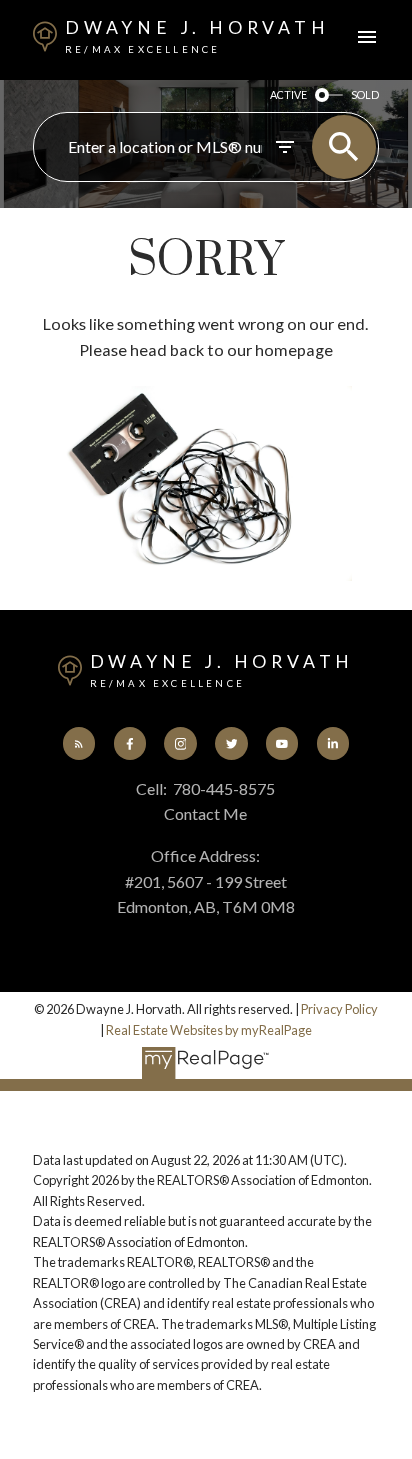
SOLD (365, 94)
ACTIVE (288, 94)
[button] (79, 743)
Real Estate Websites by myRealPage (209, 1030)
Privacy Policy (339, 1009)
